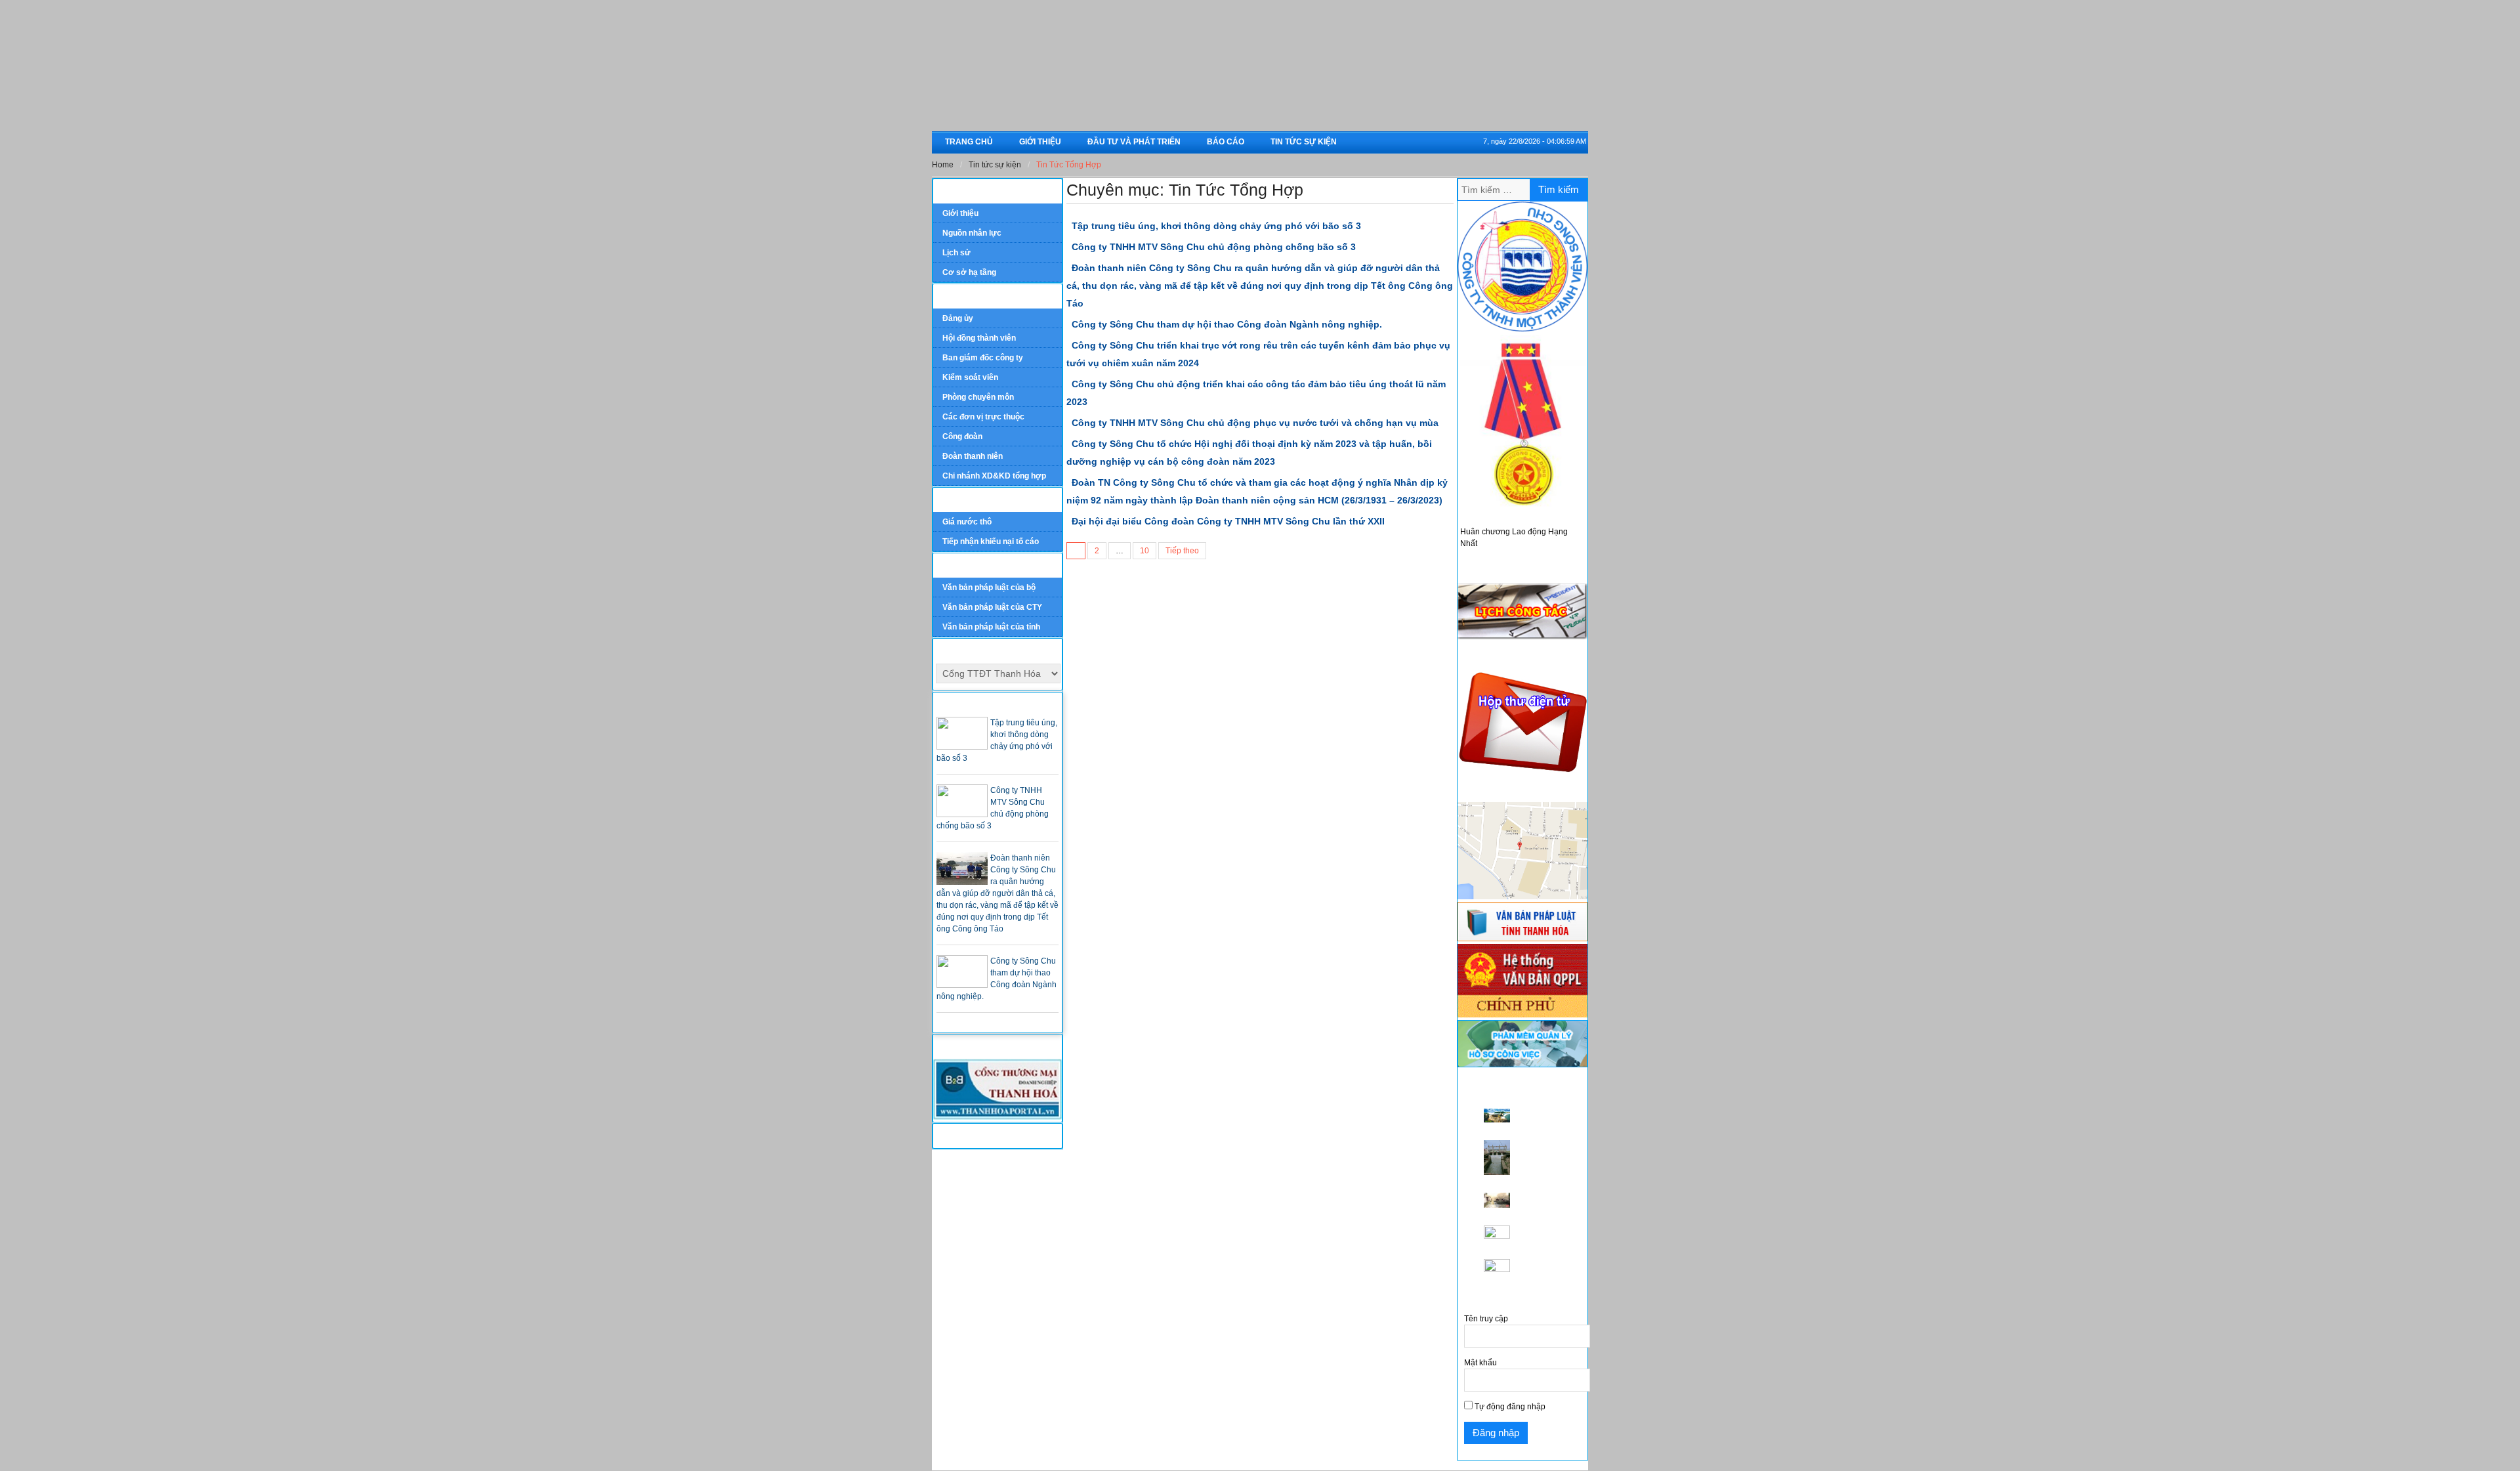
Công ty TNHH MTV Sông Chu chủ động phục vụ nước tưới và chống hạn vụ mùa (1255, 423)
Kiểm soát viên (970, 377)
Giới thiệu (1040, 142)
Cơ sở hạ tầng (969, 272)
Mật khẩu (1480, 1363)
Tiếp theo (1182, 551)
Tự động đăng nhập (1509, 1407)
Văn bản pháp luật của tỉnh (991, 627)
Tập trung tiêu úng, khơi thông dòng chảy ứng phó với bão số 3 (1216, 226)
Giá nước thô (967, 522)
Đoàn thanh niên (973, 456)
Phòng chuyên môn (978, 397)
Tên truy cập (1486, 1319)
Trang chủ (969, 142)
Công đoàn (962, 437)
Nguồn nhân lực (972, 233)
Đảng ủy (958, 318)
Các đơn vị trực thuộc (983, 417)
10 (1144, 551)
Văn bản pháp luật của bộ (989, 587)
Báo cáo (1226, 142)
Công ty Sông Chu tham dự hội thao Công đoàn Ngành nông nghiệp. (1227, 324)
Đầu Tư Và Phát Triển (1134, 142)
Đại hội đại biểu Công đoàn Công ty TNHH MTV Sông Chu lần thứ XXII (1228, 521)
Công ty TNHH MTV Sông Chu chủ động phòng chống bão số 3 (1214, 247)
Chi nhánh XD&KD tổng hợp (994, 476)
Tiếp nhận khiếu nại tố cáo (991, 542)
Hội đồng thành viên (979, 338)
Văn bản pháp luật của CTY (992, 607)
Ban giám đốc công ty (983, 358)
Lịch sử (956, 253)
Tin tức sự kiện (1304, 142)
